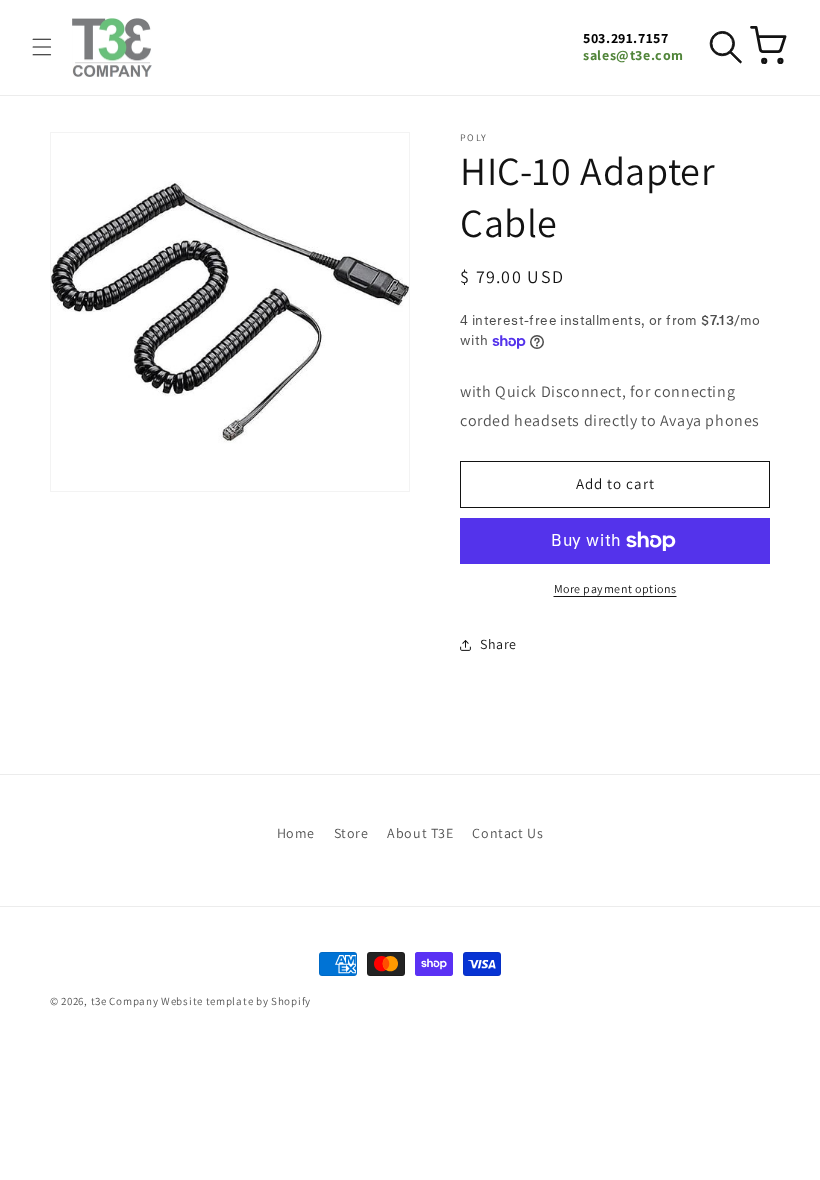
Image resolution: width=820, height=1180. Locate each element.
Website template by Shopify (236, 1001)
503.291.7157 (625, 38)
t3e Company (125, 1001)
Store (351, 833)
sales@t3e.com (633, 55)
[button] (42, 47)
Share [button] (498, 644)
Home (296, 833)
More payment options (615, 588)
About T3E (420, 833)
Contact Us (507, 833)
